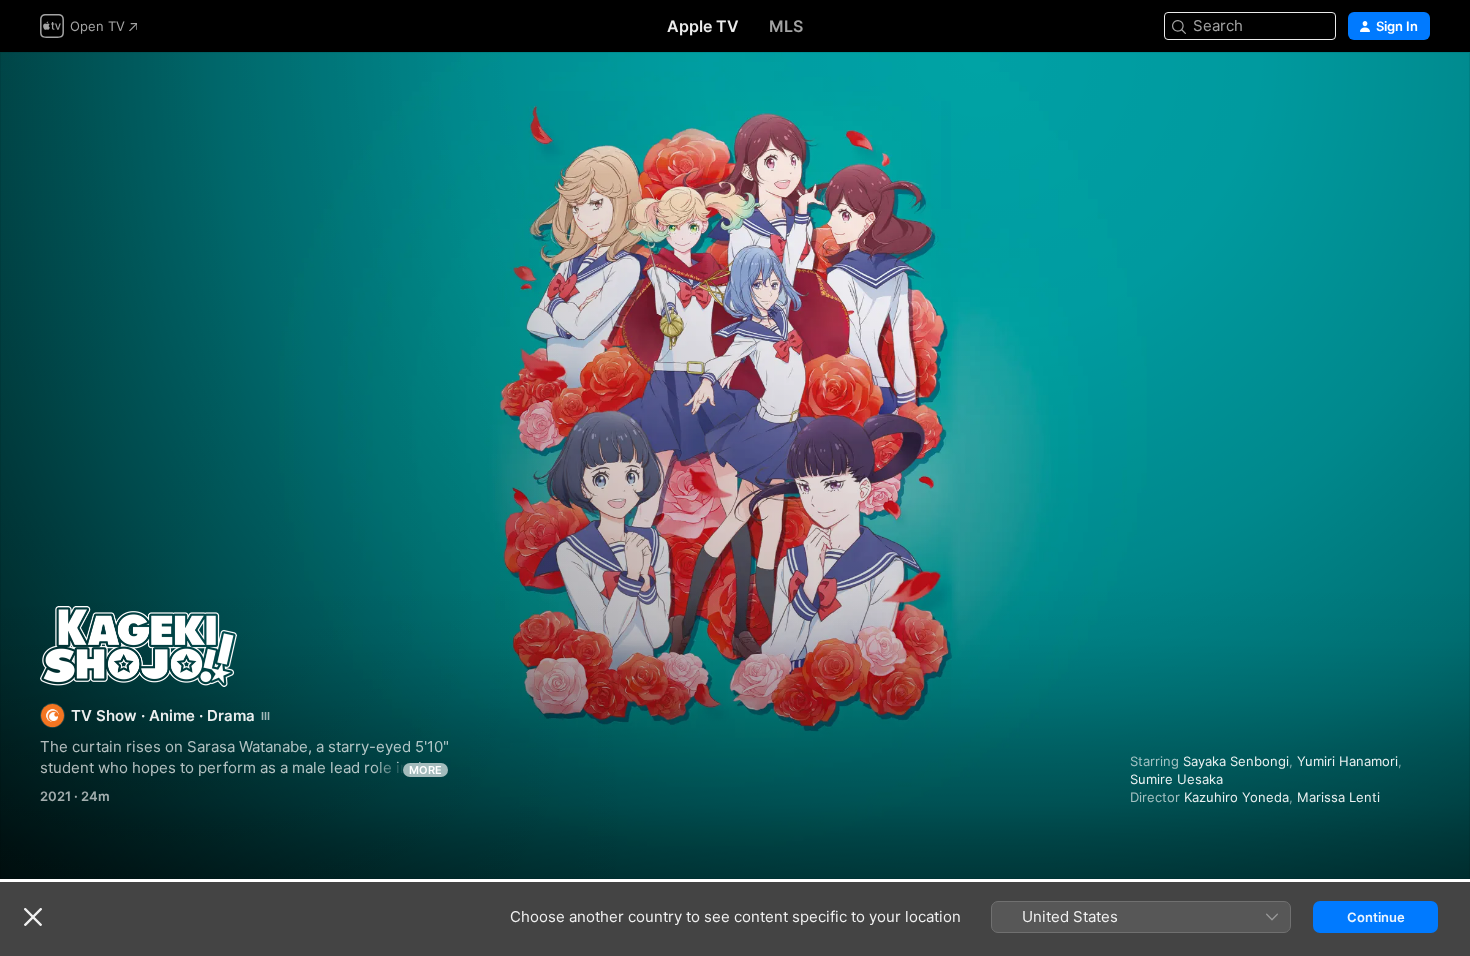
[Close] (33, 917)
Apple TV (703, 26)
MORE (425, 770)
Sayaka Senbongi (1236, 761)
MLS (786, 26)
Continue (1376, 917)
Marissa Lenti (1338, 797)
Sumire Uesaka (1176, 779)
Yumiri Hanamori (1347, 761)
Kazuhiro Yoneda (1236, 797)
